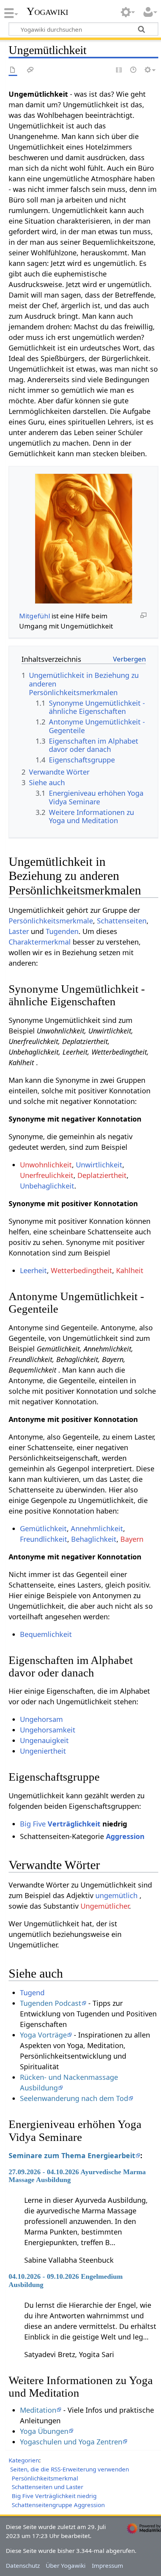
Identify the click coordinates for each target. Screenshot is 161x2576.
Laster (19, 931)
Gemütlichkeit (43, 1528)
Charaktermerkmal (40, 942)
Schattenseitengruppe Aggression (58, 2505)
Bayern (132, 1539)
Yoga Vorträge (43, 2035)
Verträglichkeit (74, 1824)
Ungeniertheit (43, 1751)
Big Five (33, 1824)
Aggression (125, 1836)
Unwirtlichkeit (99, 1165)
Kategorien (24, 2460)
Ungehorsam (41, 1719)
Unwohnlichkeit (46, 1165)
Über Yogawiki (66, 2565)
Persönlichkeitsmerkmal (45, 2478)
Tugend (32, 1993)
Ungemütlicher (105, 1906)
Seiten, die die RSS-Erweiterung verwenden (70, 2469)
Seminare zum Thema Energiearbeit (72, 2155)
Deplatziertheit (102, 1175)
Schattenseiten (122, 921)
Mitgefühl (35, 616)
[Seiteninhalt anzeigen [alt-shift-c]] (13, 70)
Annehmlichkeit (97, 1528)
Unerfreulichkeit (47, 1175)
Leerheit (33, 1270)
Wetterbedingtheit (81, 1270)
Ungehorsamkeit (48, 1730)
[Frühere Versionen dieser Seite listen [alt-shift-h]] (134, 70)
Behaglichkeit (94, 1539)
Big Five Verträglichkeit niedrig (54, 2496)
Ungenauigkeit (44, 1740)
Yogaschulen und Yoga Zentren (71, 2442)
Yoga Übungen (44, 2431)
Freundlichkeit (44, 1539)
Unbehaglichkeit (47, 1186)
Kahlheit (130, 1270)
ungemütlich (116, 1895)
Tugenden (62, 931)
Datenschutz (23, 2565)
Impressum (107, 2565)
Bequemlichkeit (46, 1634)
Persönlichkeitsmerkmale (51, 921)
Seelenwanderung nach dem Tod (74, 2098)
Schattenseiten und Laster (47, 2487)
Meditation (38, 2410)
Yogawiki (47, 11)
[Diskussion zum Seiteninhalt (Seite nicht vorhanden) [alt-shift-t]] (30, 70)
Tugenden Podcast (51, 2003)
